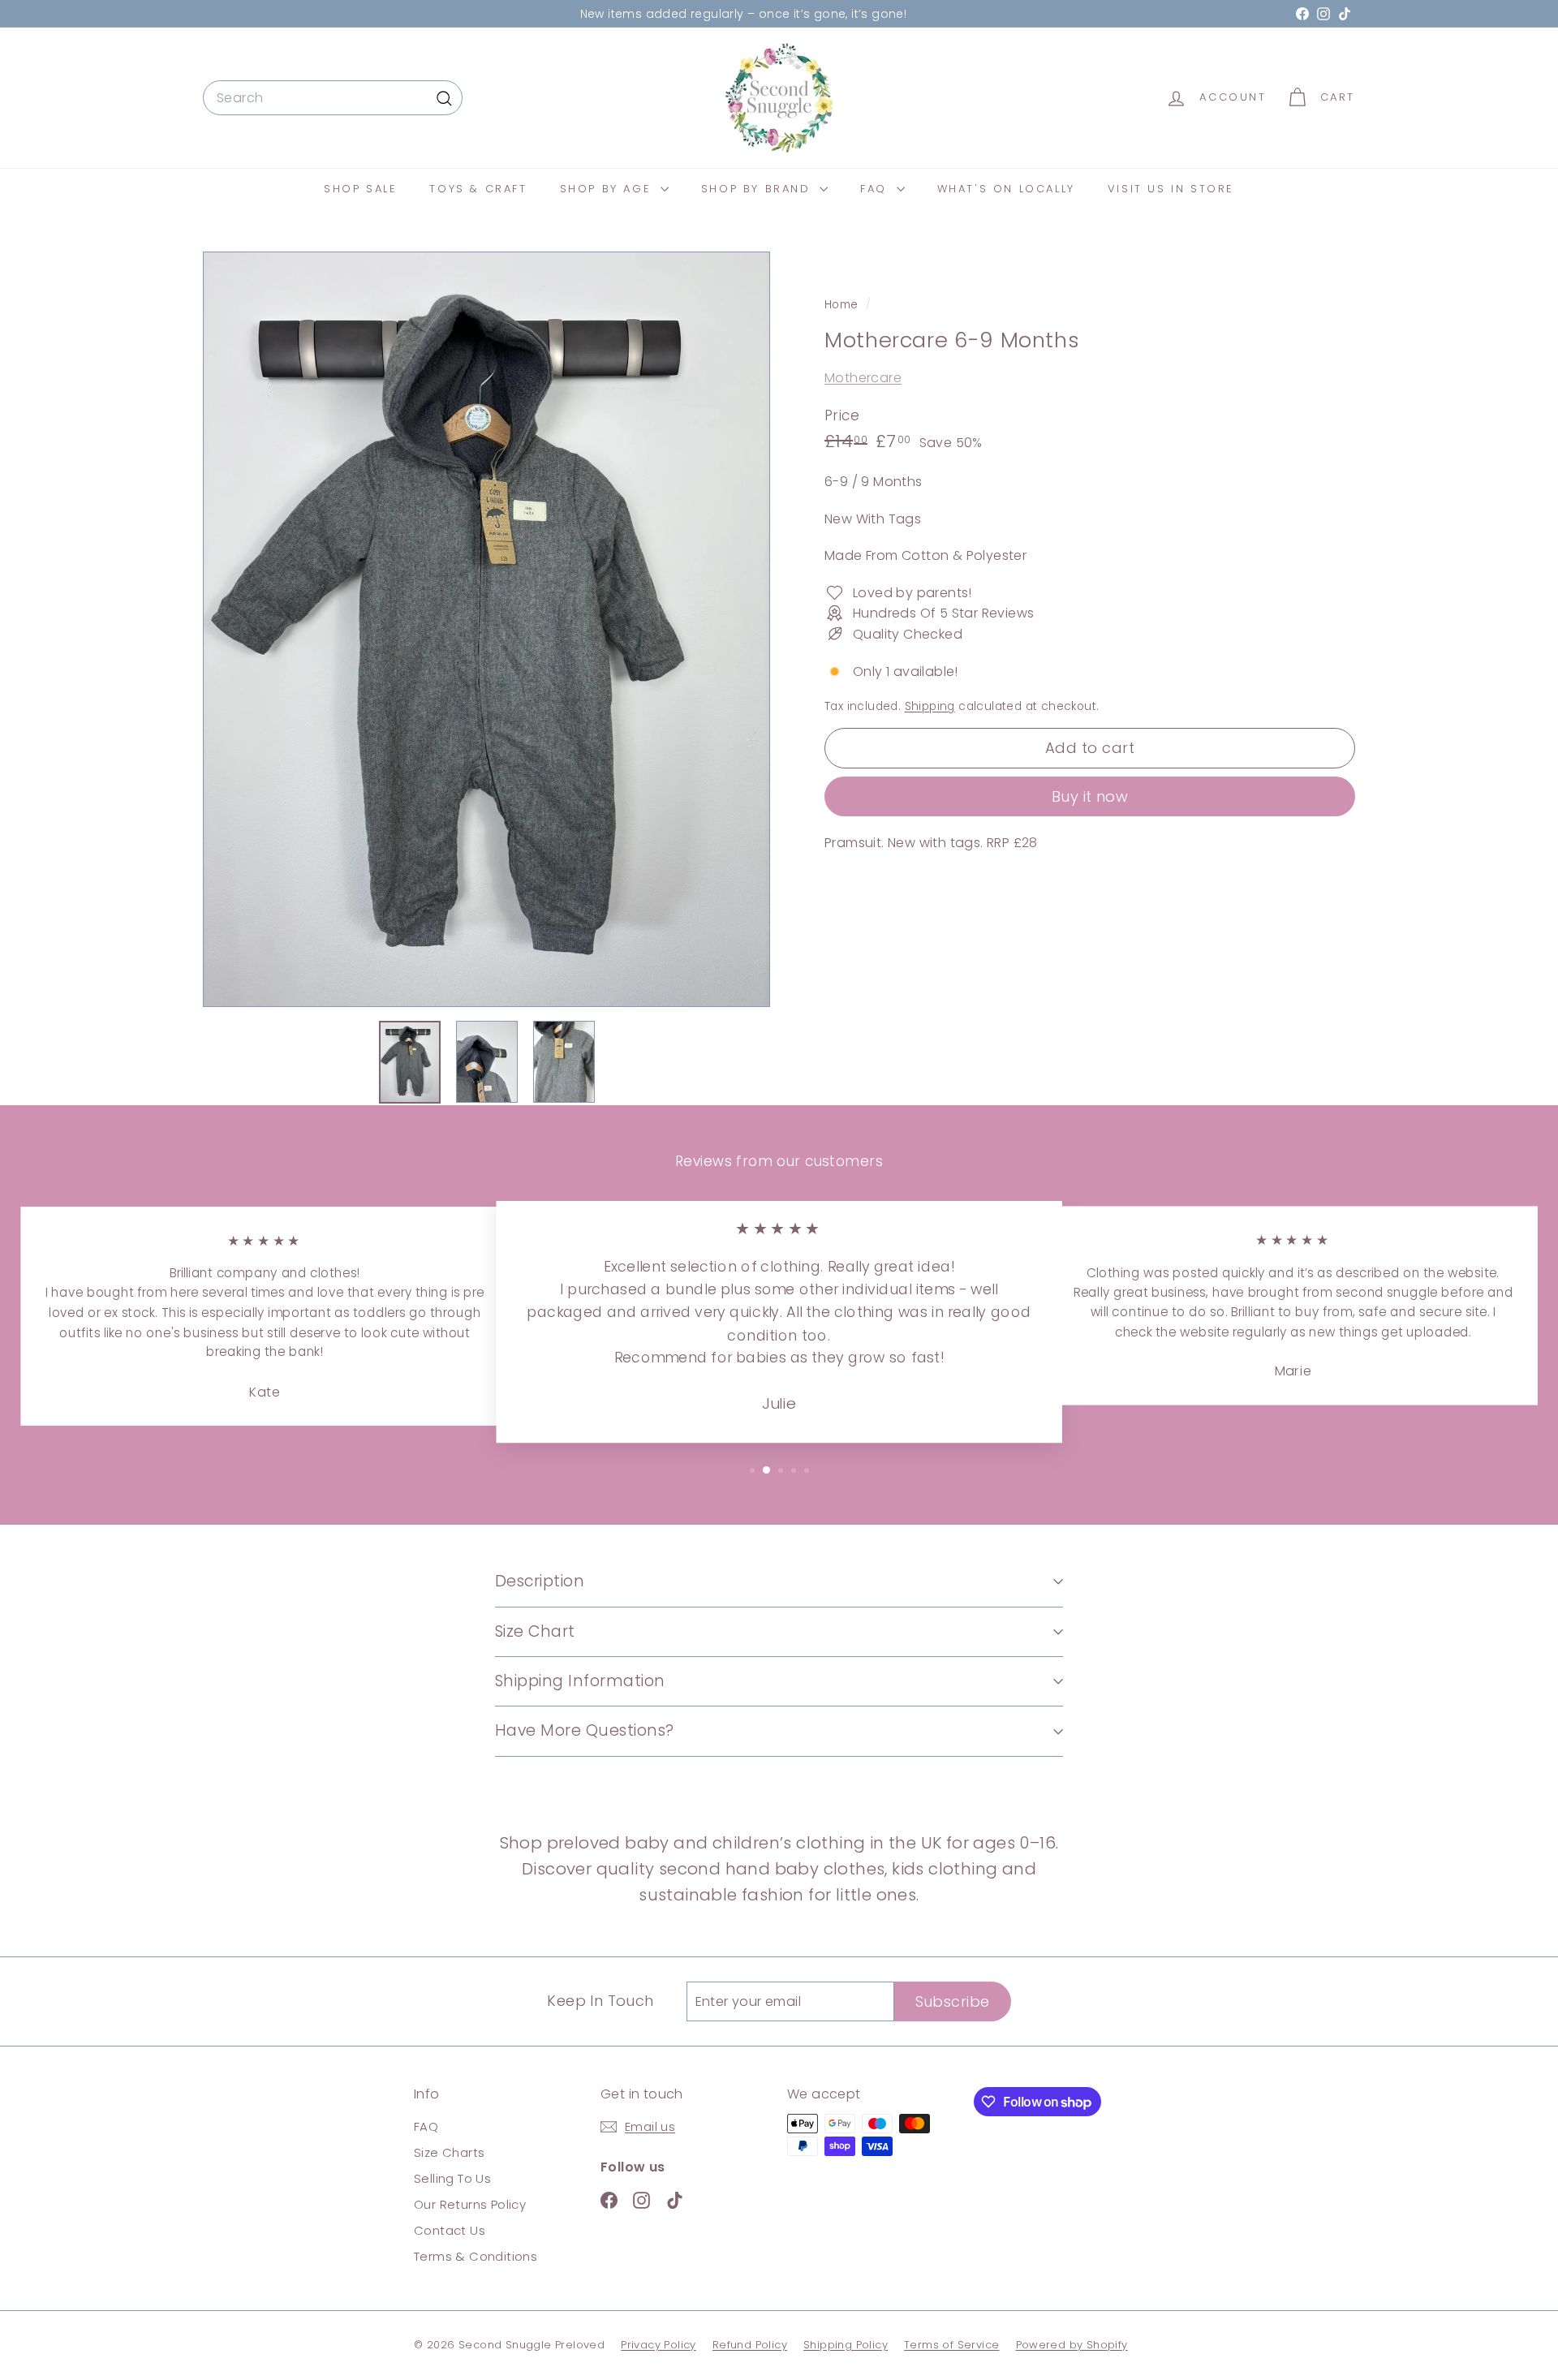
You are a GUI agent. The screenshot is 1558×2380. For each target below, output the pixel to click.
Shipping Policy (846, 2345)
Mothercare (863, 378)
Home (843, 305)
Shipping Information (580, 1681)
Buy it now (1090, 796)
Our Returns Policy (470, 2204)
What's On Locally (1006, 189)
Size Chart (535, 1631)
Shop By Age (608, 189)
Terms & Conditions (476, 2256)
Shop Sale (360, 189)
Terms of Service (951, 2345)
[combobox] (333, 98)
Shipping (930, 706)
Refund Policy (750, 2345)
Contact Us (450, 2230)
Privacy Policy (658, 2345)
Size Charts (449, 2152)
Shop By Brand (758, 189)
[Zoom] (486, 629)
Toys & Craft (478, 189)
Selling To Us (452, 2178)
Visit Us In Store (1171, 189)
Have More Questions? (585, 1730)
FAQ (876, 189)
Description (540, 1581)
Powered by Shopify (1072, 2345)
